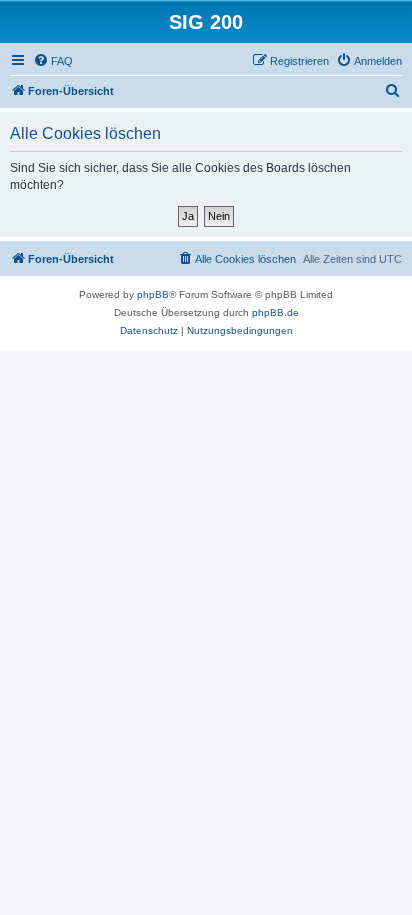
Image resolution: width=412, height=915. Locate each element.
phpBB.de (275, 312)
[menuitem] (53, 61)
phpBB (153, 294)
